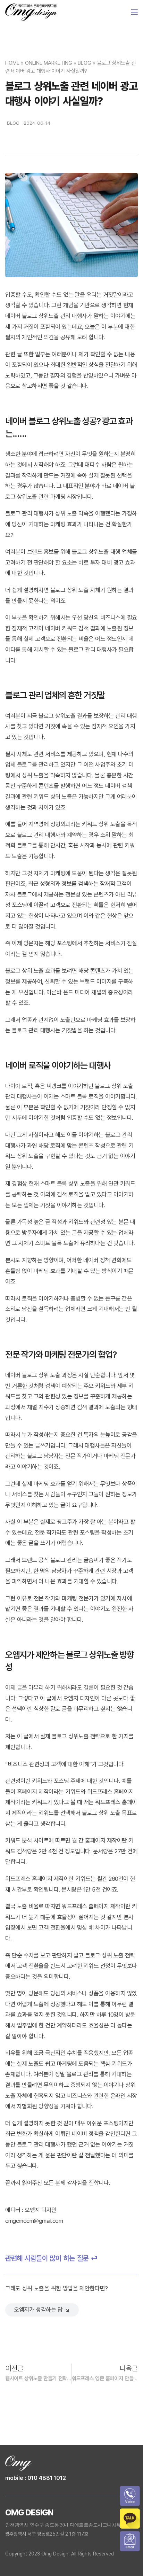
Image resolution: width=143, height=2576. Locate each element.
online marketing (49, 63)
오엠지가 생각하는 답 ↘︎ (42, 2310)
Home (12, 63)
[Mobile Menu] (134, 12)
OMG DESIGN (29, 2512)
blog (85, 63)
